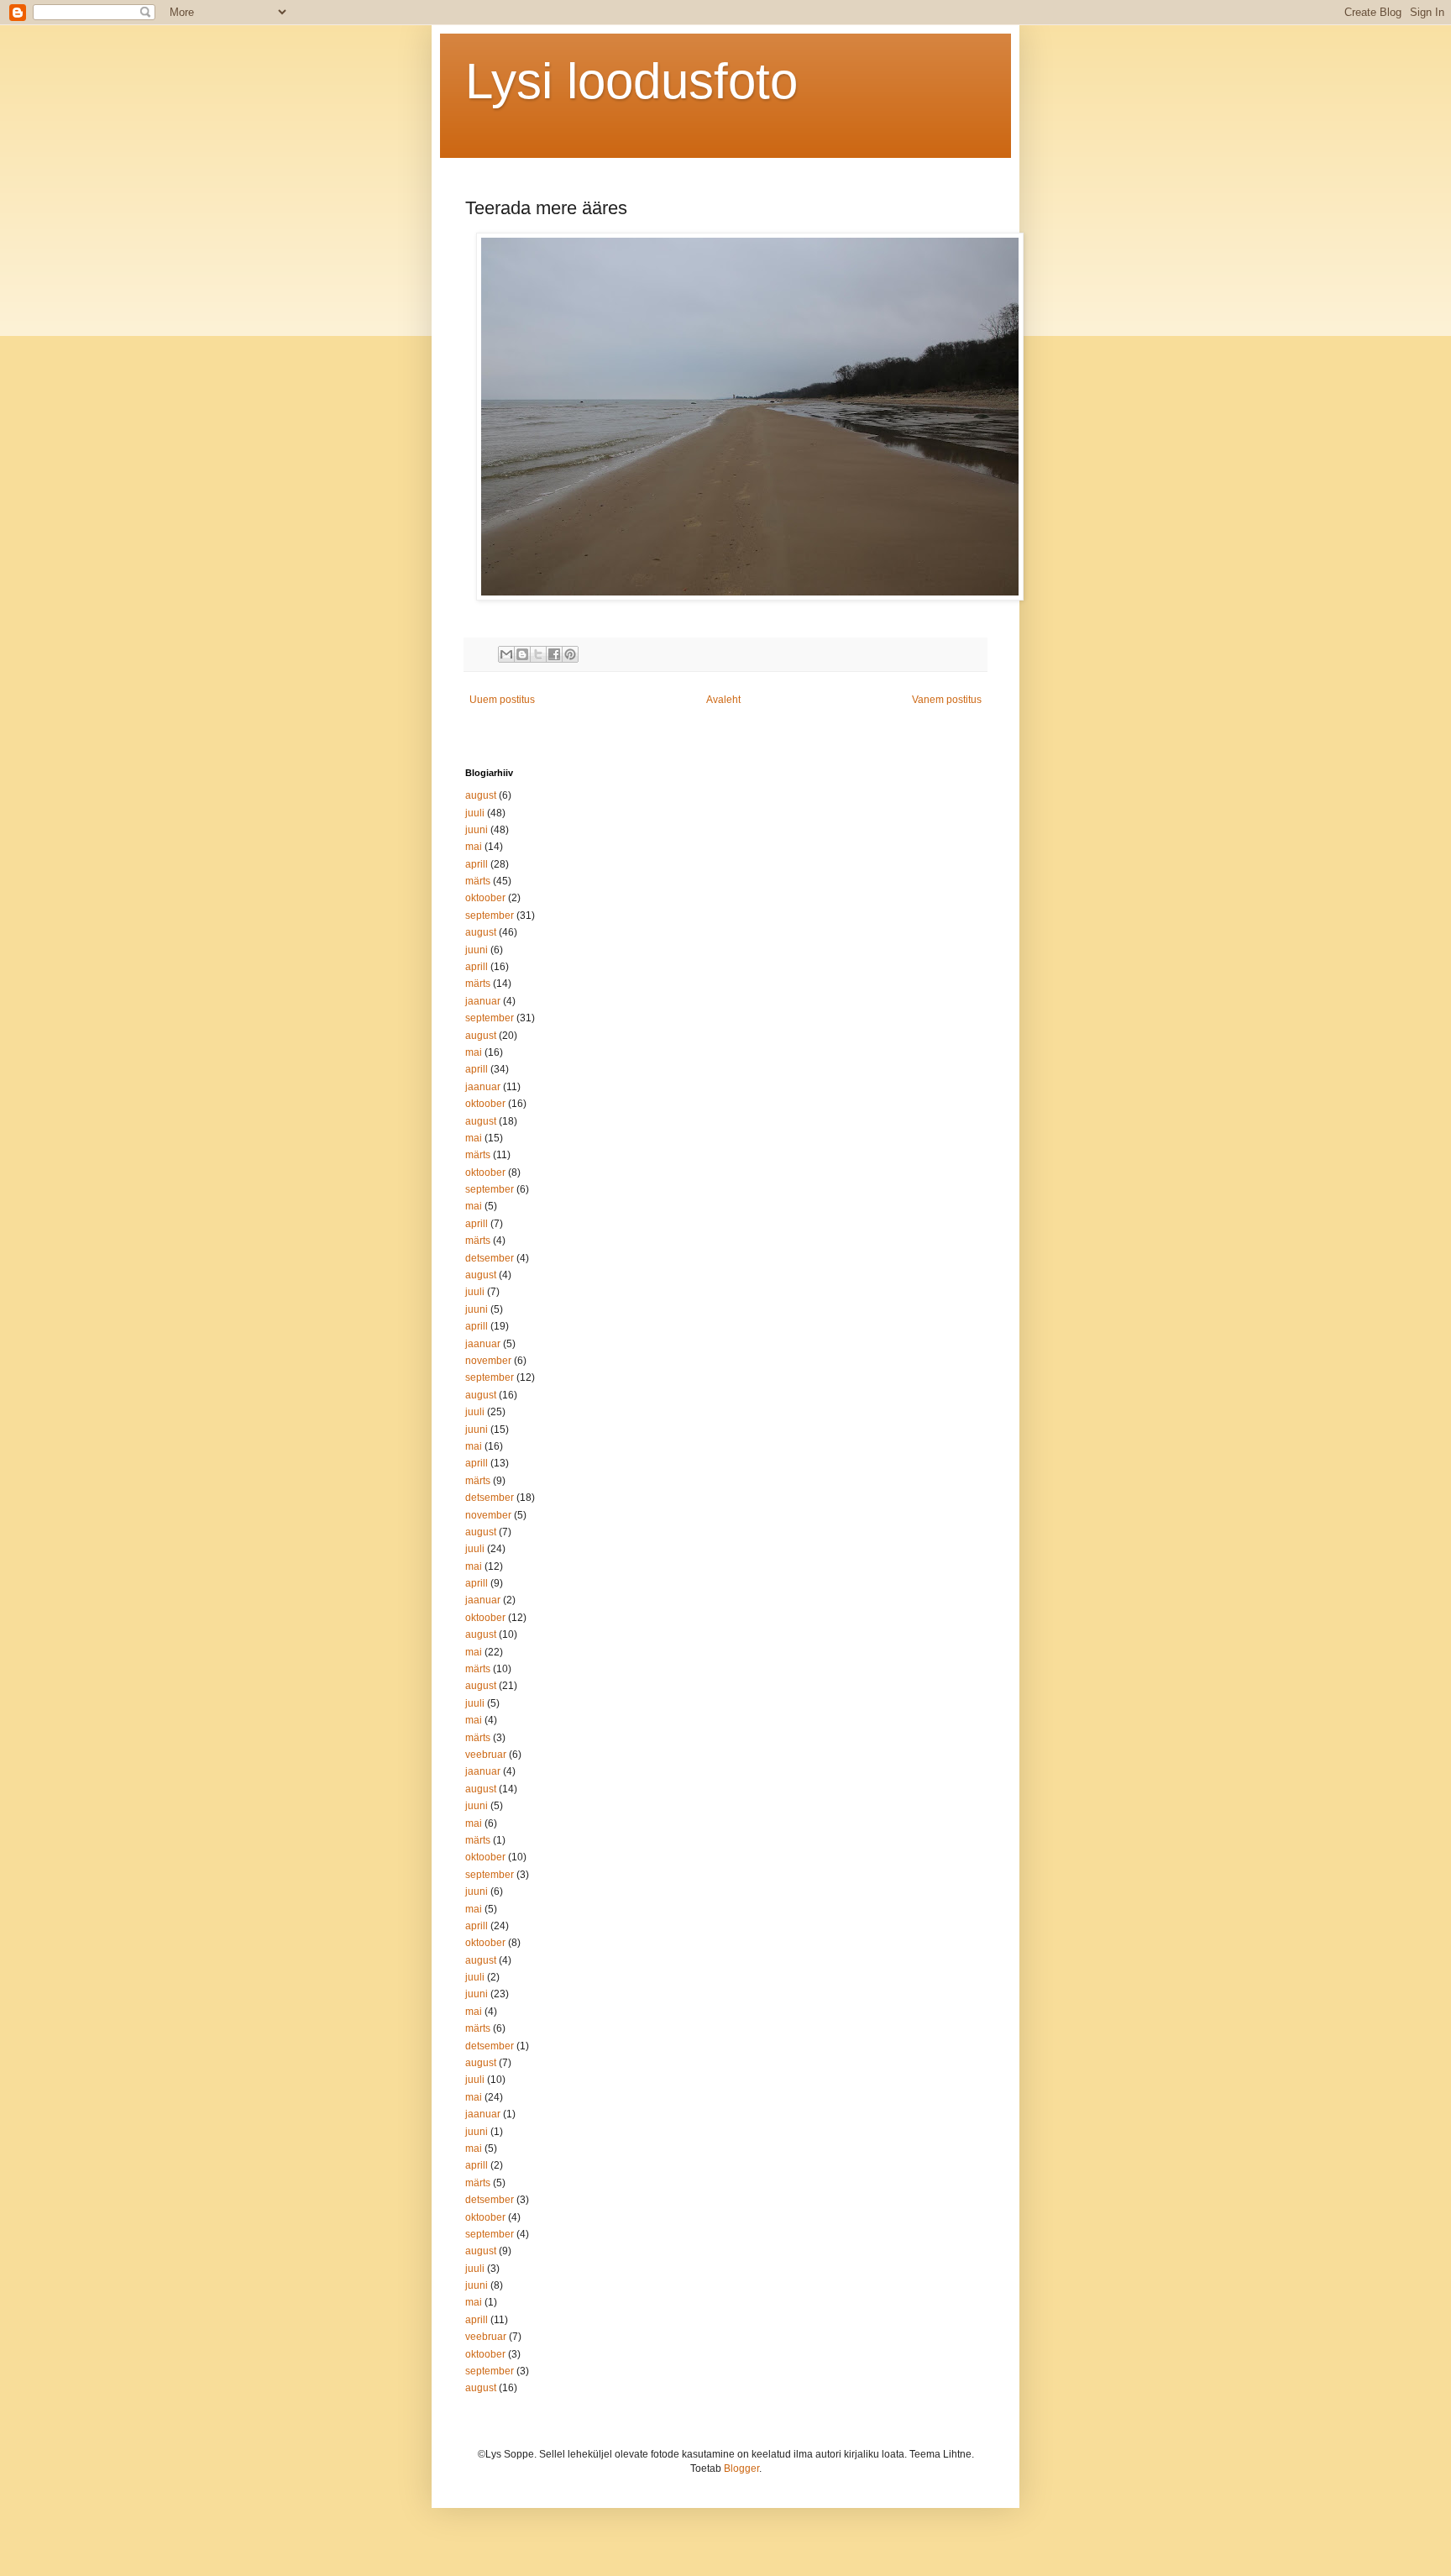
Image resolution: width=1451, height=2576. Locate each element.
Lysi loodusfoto (631, 81)
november (488, 1361)
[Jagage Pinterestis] (570, 654)
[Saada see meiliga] (506, 654)
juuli (475, 813)
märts (478, 881)
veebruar (486, 1755)
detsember (490, 1258)
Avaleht (723, 700)
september (490, 916)
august (481, 795)
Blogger (741, 2468)
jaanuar (483, 1001)
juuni (477, 830)
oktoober (485, 898)
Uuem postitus (502, 700)
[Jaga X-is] (538, 654)
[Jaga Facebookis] (554, 654)
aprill (477, 864)
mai (474, 847)
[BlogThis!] (522, 654)
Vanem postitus (947, 700)
